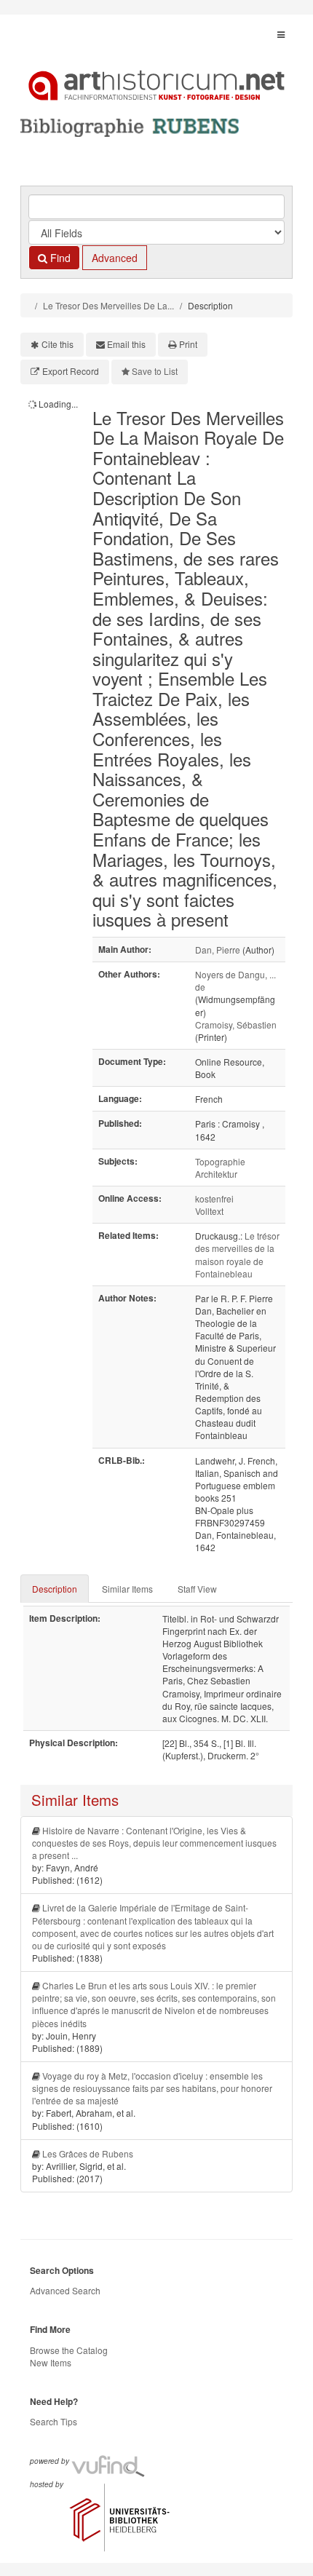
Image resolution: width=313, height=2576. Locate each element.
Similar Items (127, 1589)
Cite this (58, 344)
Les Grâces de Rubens (88, 2153)
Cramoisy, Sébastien (236, 1025)
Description (55, 1589)
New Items (51, 2362)
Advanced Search (65, 2290)
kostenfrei (214, 1198)
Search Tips (54, 2421)
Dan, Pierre (218, 950)
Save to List (155, 371)
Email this (126, 344)
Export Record (71, 371)
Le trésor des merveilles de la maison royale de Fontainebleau (237, 1254)
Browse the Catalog (69, 2350)
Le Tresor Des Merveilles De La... (108, 305)
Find (59, 258)
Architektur (216, 1174)
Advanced (115, 258)
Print (188, 344)
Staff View (197, 1589)
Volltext (209, 1211)
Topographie (220, 1161)
